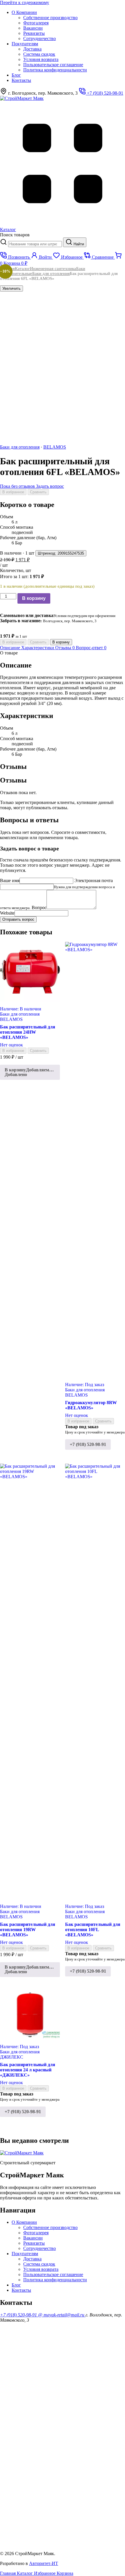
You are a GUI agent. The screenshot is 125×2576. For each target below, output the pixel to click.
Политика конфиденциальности (55, 70)
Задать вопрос (50, 486)
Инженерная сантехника (53, 269)
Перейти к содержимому (25, 2)
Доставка (32, 49)
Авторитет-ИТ (44, 2563)
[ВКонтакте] (44, 2499)
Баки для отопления (51, 274)
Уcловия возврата (41, 59)
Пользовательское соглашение (53, 65)
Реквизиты (34, 33)
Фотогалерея (36, 23)
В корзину (34, 598)
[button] (30, 1072)
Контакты (21, 80)
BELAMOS (55, 447)
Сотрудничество (40, 38)
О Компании (24, 12)
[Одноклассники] (44, 2409)
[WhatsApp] (44, 2454)
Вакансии (33, 28)
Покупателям (25, 44)
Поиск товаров (15, 235)
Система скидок (39, 54)
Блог (16, 75)
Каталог (22, 269)
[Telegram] (44, 2544)
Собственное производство (50, 18)
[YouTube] (44, 2365)
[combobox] (35, 244)
